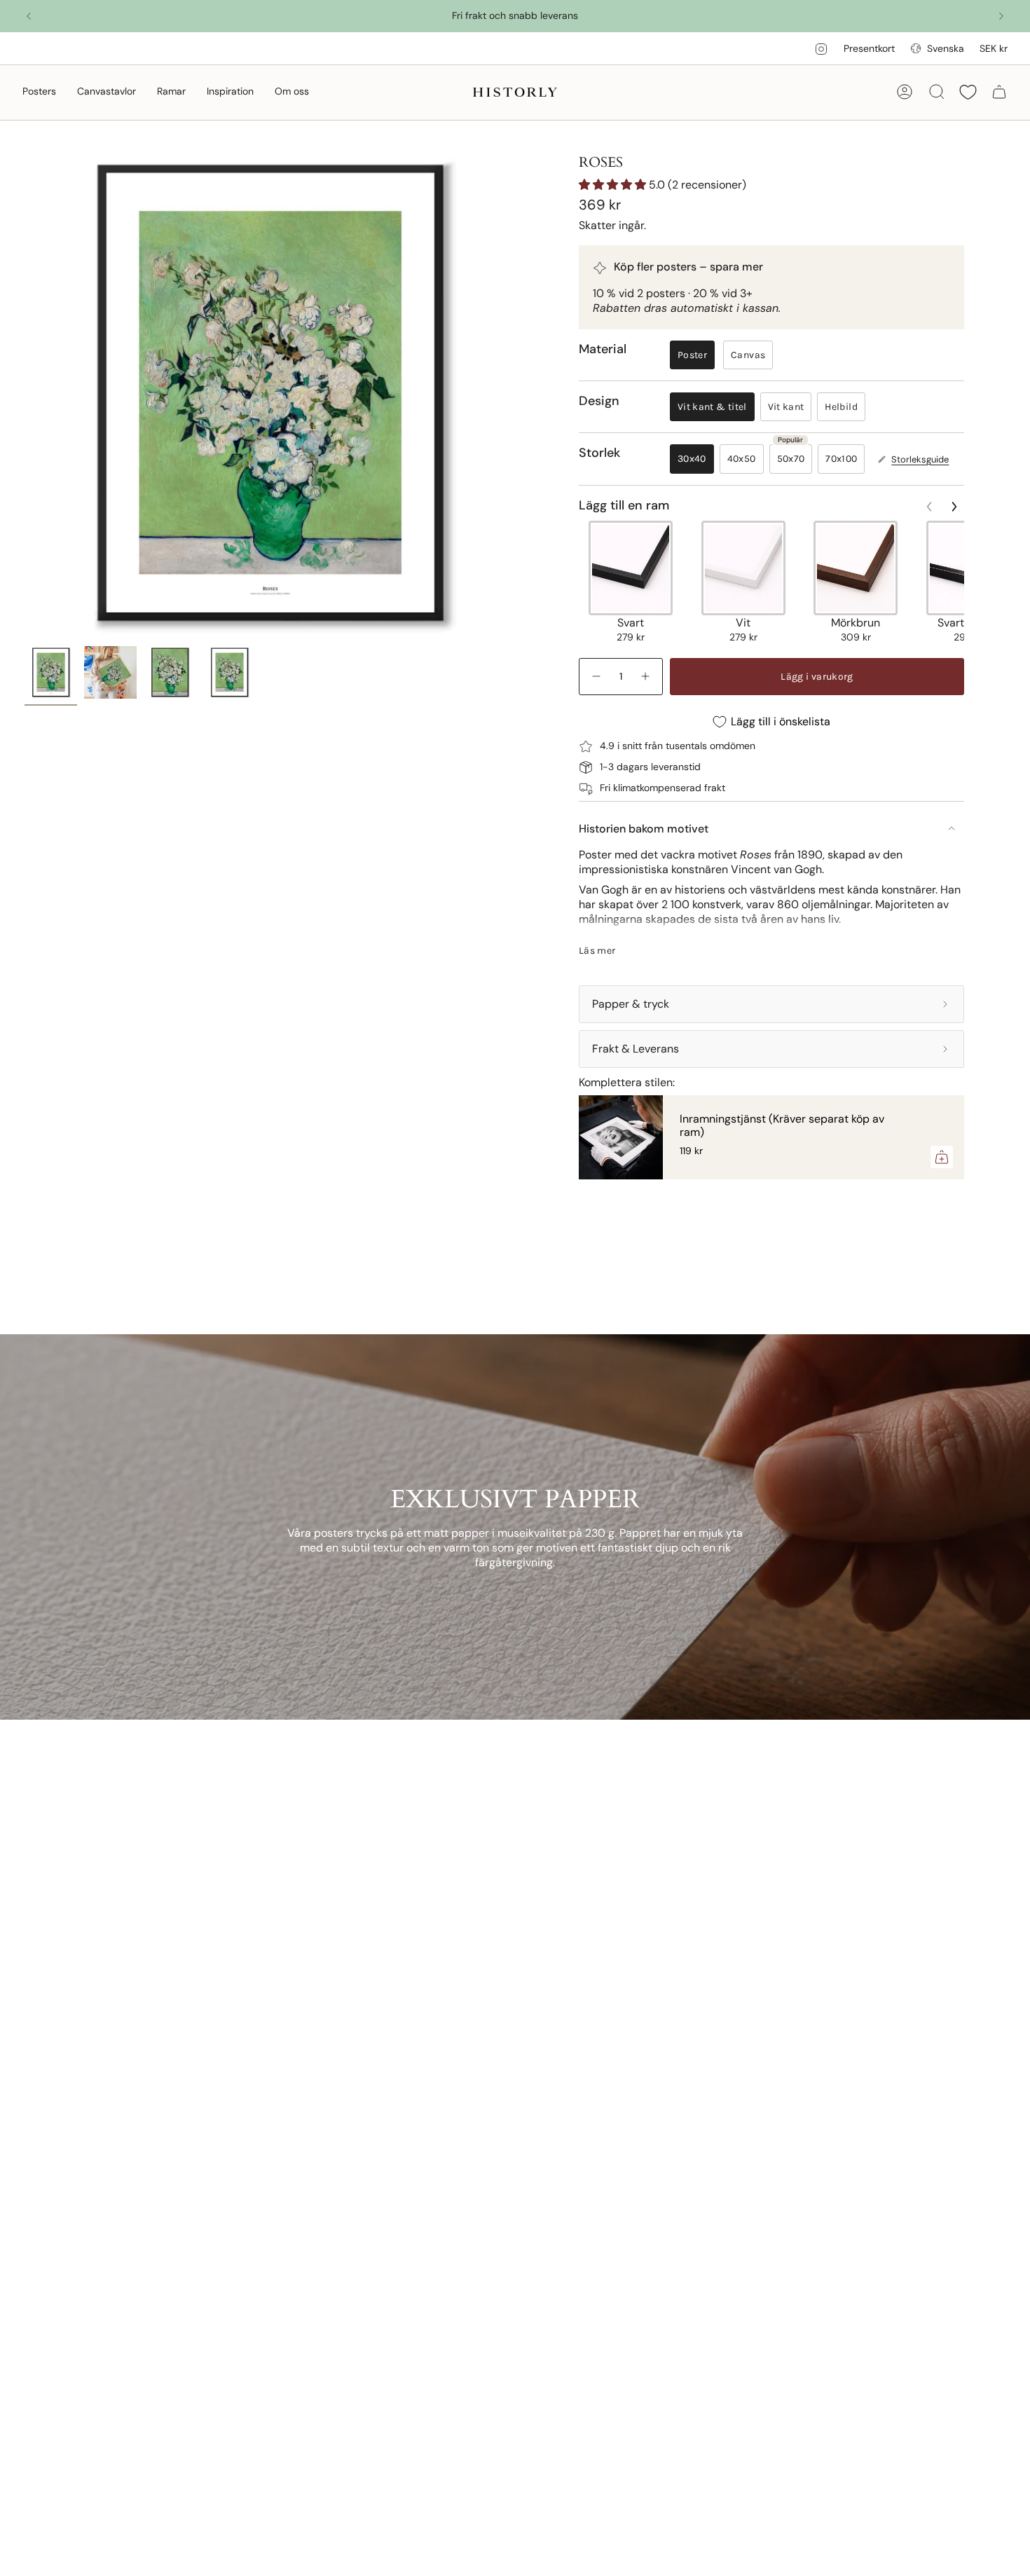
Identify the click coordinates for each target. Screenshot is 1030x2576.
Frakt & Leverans (636, 1049)
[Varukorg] (999, 92)
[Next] (1001, 16)
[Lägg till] (942, 1157)
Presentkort (869, 48)
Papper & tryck (631, 1004)
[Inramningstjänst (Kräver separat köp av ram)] (621, 1137)
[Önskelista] (968, 92)
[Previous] (29, 16)
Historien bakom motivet (644, 829)
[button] (39, 92)
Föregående (25, 394)
